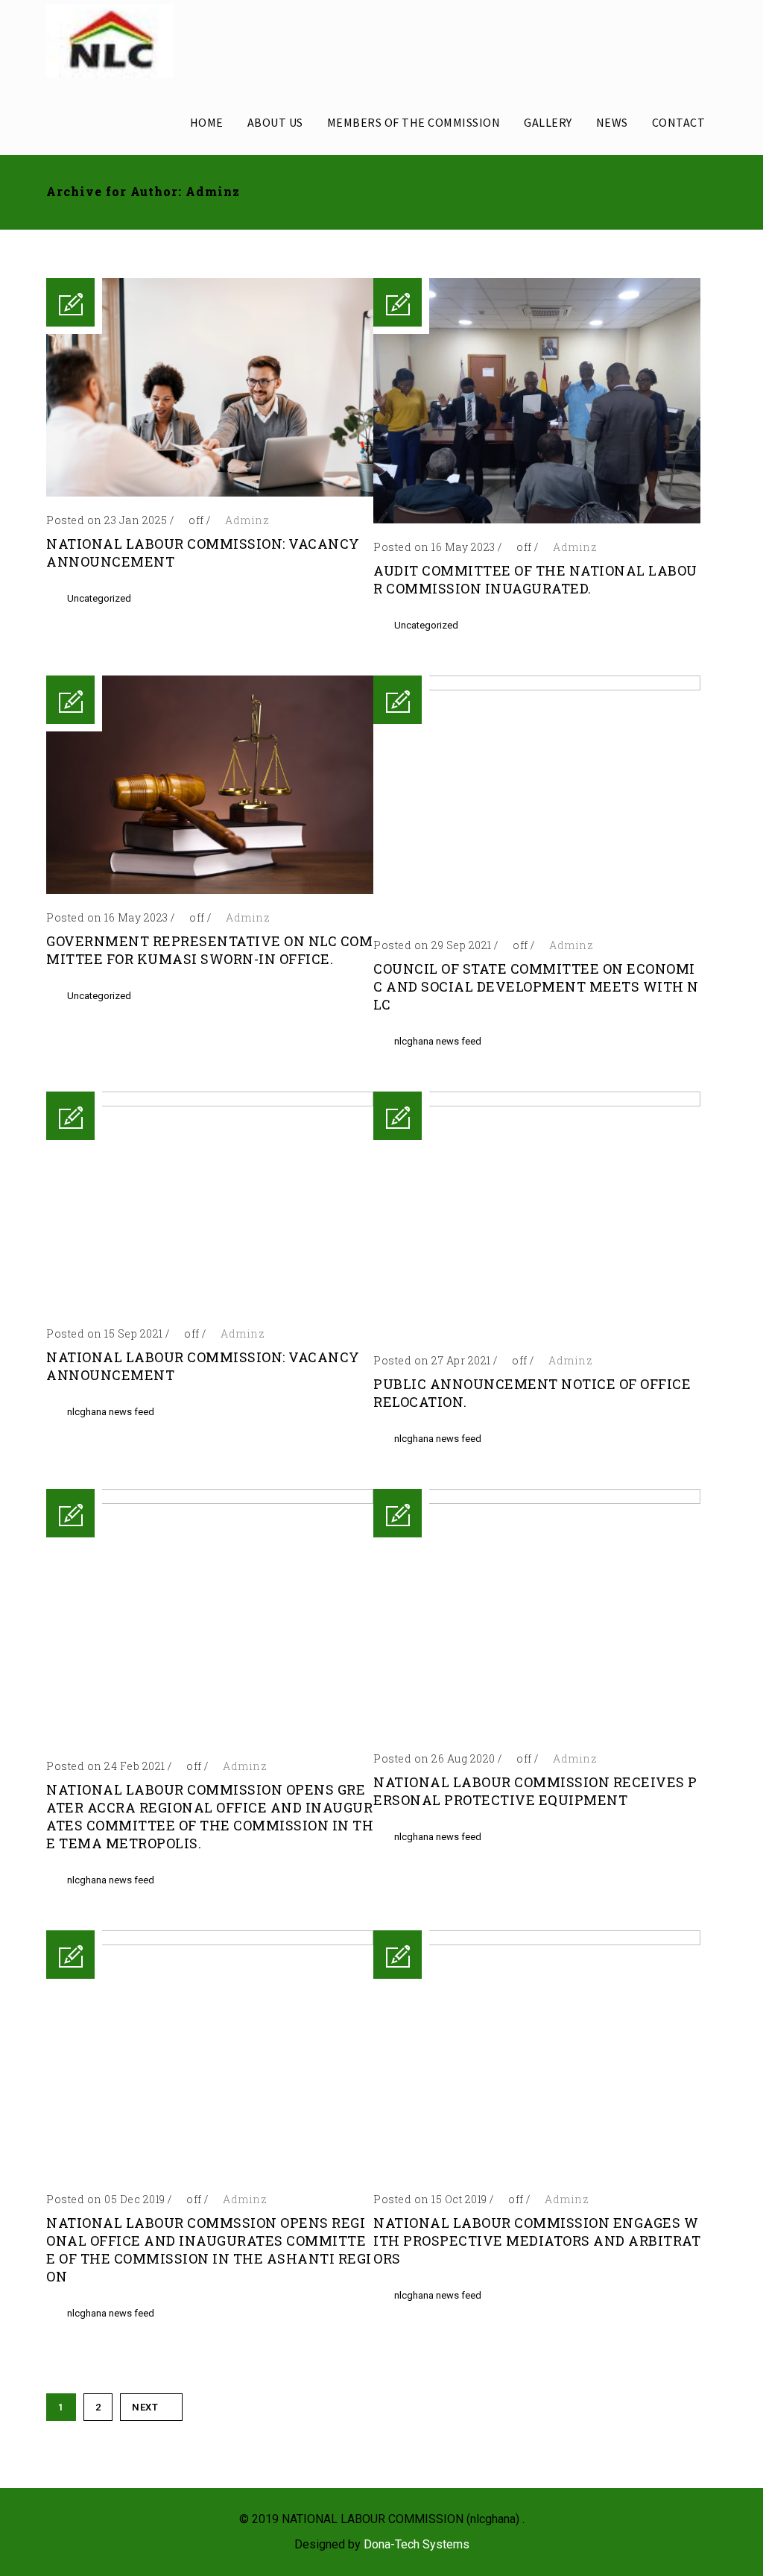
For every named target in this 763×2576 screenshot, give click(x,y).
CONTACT (679, 122)
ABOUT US (275, 122)
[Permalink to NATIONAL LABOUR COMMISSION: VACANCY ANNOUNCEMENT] (210, 492)
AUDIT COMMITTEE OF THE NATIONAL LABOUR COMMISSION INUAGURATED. (535, 579)
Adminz (247, 520)
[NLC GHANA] (110, 41)
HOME (207, 122)
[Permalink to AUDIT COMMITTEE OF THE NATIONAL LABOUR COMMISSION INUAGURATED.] (537, 519)
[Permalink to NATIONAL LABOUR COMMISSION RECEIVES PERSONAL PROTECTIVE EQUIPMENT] (537, 1500)
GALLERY (548, 122)
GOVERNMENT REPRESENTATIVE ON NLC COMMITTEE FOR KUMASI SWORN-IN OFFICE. (209, 950)
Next (145, 2407)
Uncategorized (99, 598)
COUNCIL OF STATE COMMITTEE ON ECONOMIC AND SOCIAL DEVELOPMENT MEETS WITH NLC (536, 986)
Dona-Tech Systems (417, 2544)
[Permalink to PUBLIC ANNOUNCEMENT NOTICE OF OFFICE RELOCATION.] (537, 1102)
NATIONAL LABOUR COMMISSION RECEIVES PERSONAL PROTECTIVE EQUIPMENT (535, 1791)
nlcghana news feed (438, 1041)
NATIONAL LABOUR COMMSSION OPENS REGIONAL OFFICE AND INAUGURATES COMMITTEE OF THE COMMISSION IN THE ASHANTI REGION (209, 2249)
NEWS (612, 122)
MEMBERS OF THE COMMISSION (414, 122)
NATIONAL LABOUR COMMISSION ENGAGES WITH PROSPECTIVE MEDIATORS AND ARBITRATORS (537, 2240)
